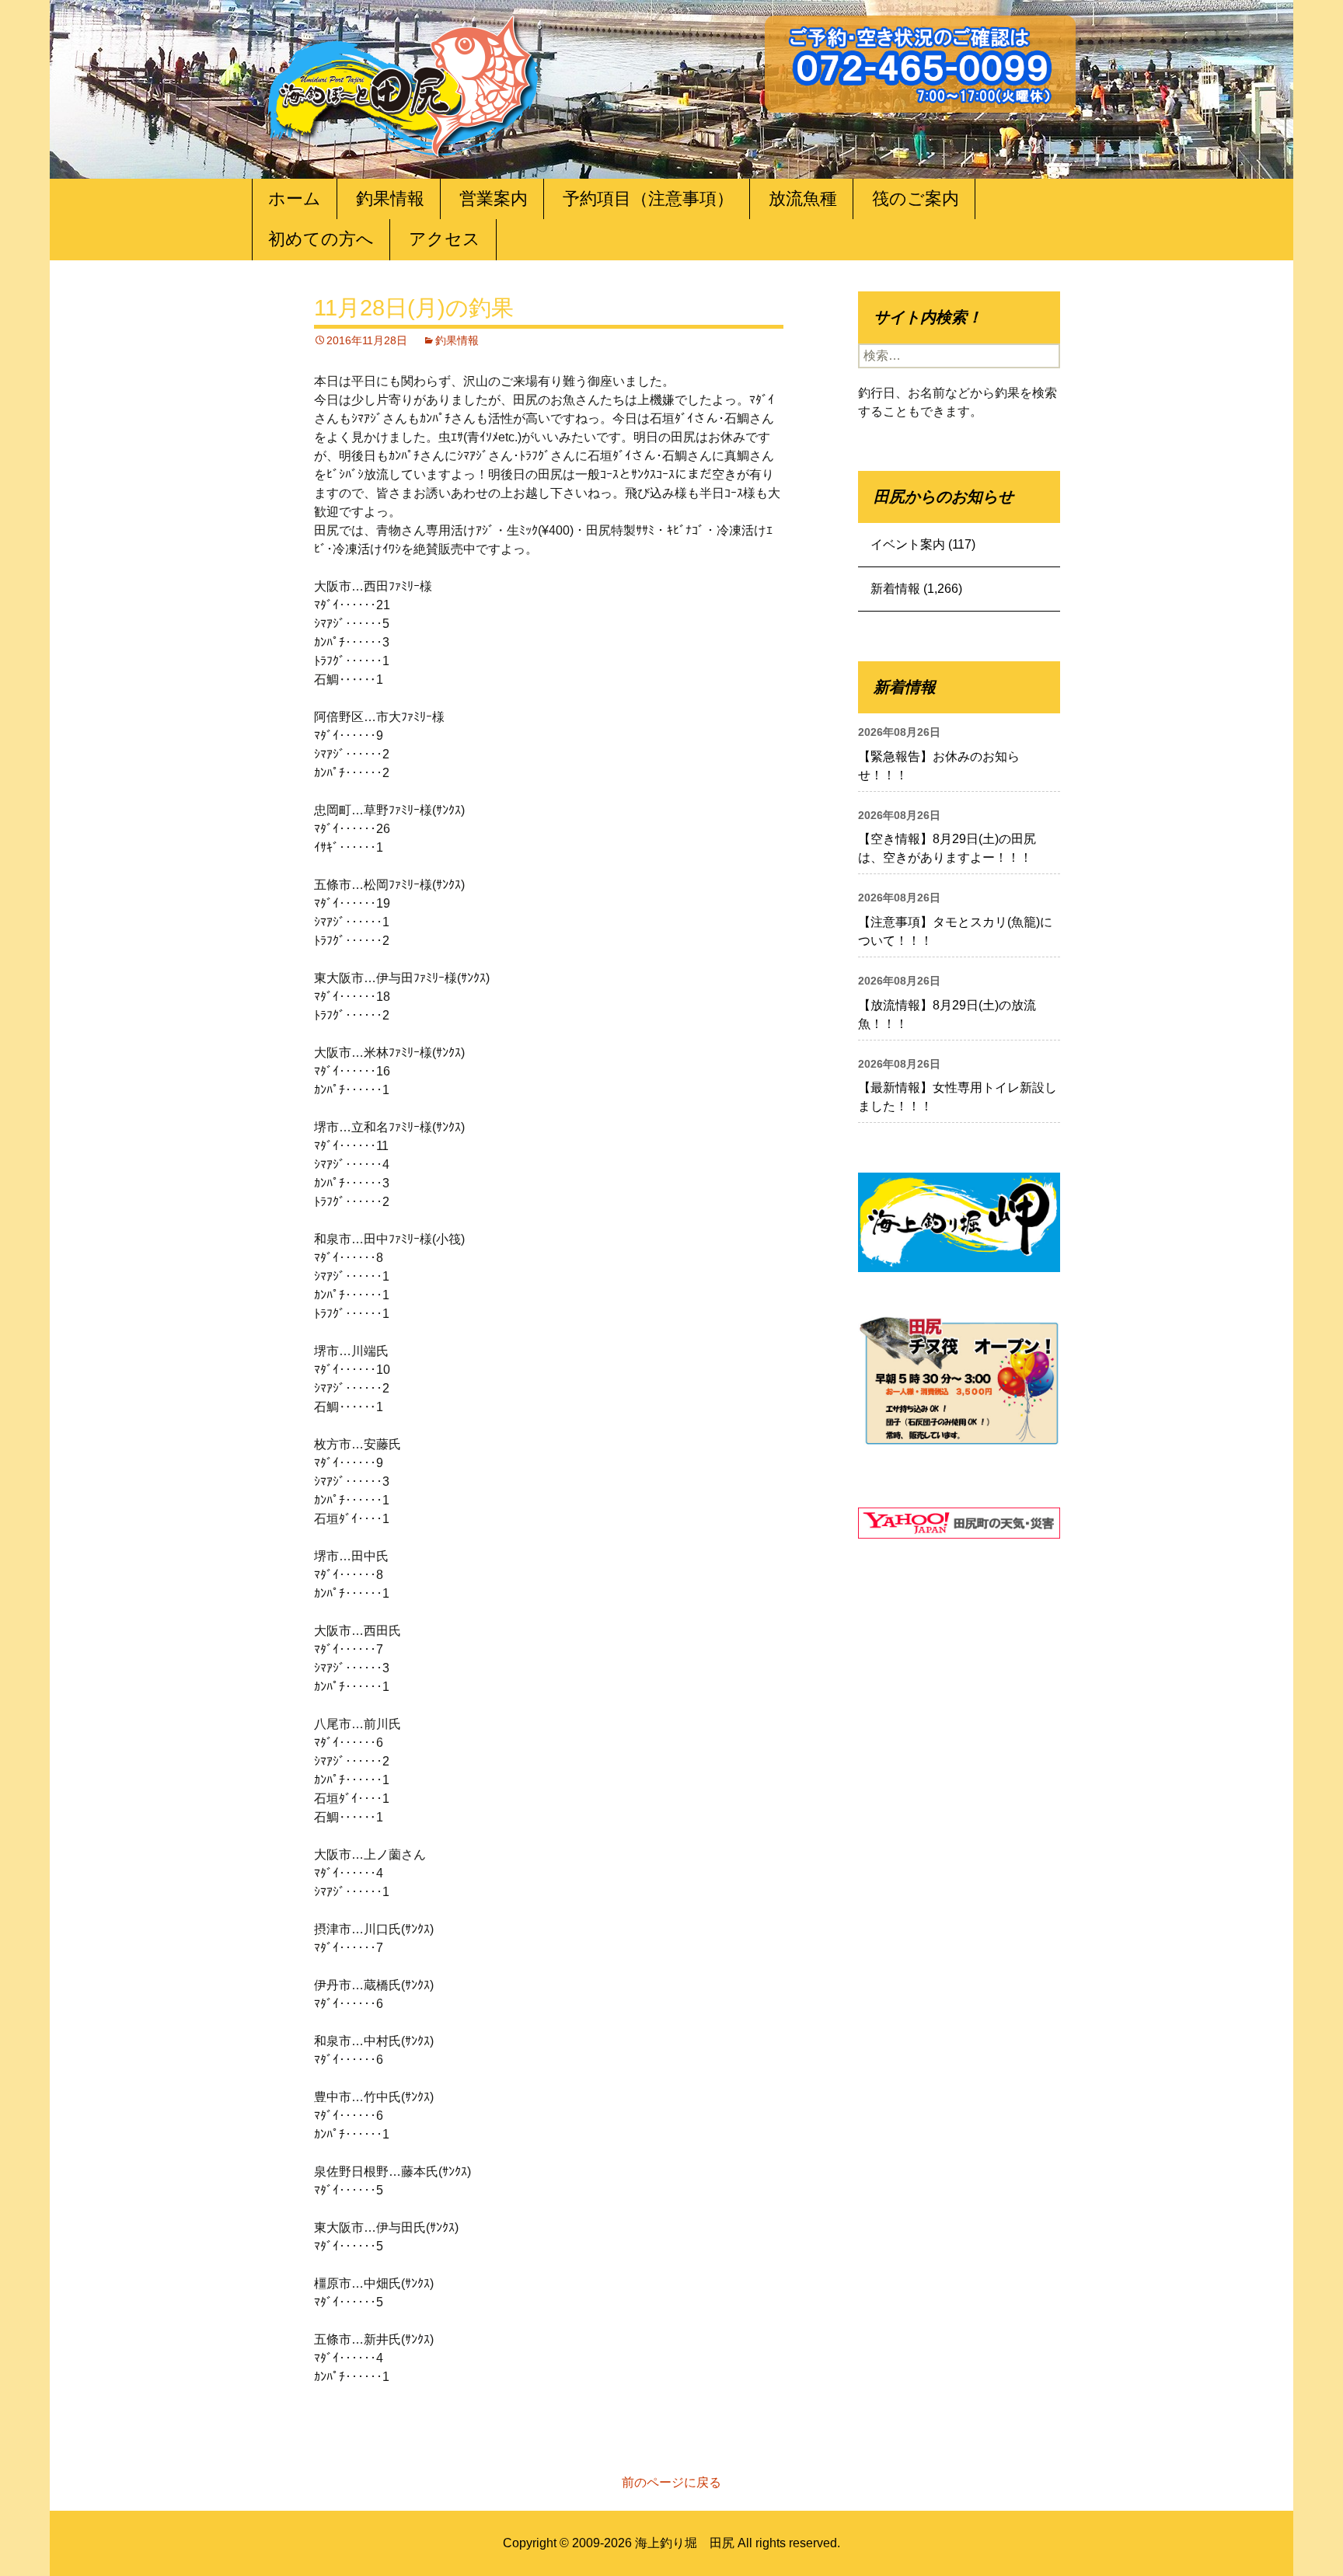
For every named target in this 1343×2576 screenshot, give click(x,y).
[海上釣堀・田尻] (403, 83)
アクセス (445, 239)
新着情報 (895, 589)
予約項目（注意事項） (648, 199)
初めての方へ (321, 239)
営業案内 (494, 199)
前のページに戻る (671, 2482)
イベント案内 (908, 544)
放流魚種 (803, 199)
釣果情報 (390, 199)
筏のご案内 (916, 199)
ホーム (295, 199)
